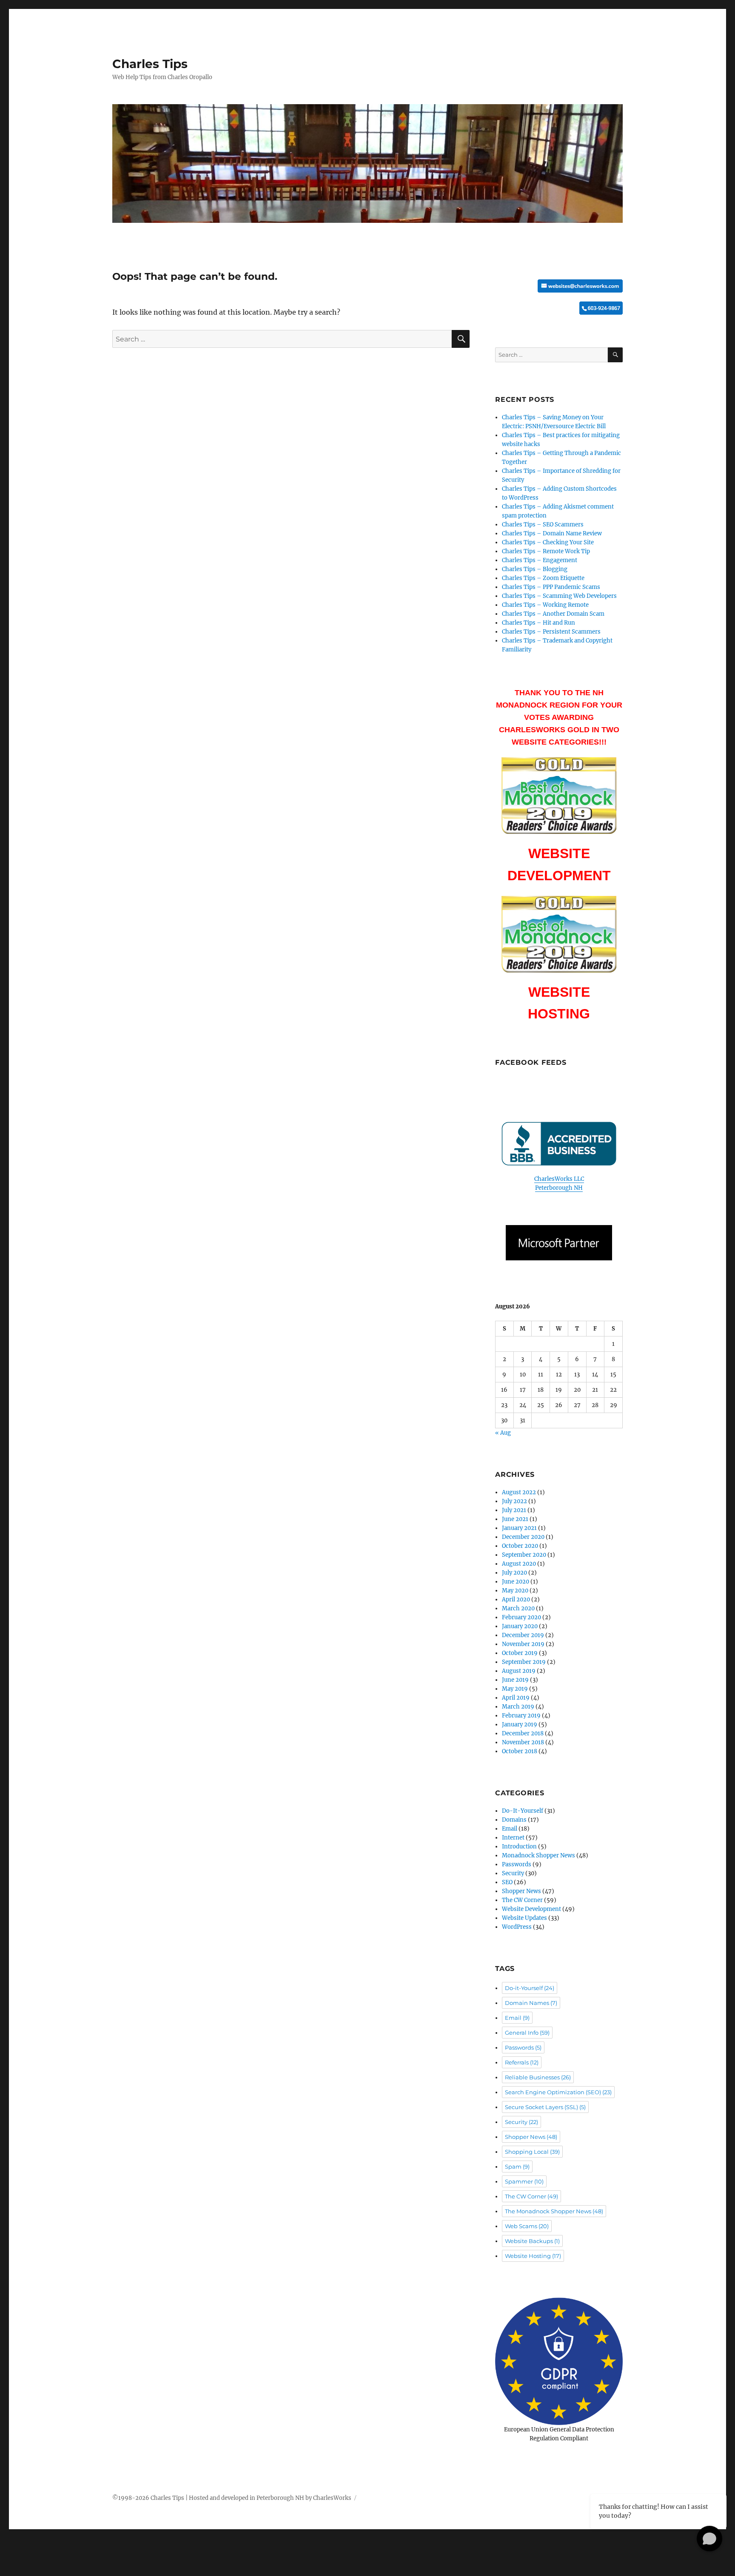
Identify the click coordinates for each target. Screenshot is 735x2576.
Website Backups (532, 2241)
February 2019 (521, 1716)
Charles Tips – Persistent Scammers (551, 632)
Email (510, 1829)
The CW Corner (522, 1900)
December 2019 (523, 1635)
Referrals (522, 2062)
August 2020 (519, 1564)
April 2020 (516, 1599)
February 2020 (521, 1617)
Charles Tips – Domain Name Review (552, 533)
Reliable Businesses (538, 2077)
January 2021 (519, 1528)
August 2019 (519, 1671)
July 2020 (514, 1573)
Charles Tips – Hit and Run (538, 623)
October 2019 (520, 1653)
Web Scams (527, 2226)
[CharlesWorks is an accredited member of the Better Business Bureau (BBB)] (559, 1144)
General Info (527, 2033)
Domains (514, 1820)
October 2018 (520, 1751)
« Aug (503, 1433)
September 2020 (524, 1555)
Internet (513, 1838)
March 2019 (518, 1707)
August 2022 (519, 1492)
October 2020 (520, 1546)
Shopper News (521, 1891)
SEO (507, 1882)
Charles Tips (150, 64)
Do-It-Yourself (523, 1811)
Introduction (519, 1847)
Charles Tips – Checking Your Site (548, 542)
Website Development (531, 1909)
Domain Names (531, 2003)
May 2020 (515, 1591)
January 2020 (520, 1626)
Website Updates (524, 1918)
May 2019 (515, 1689)
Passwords (517, 1864)
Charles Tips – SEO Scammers (543, 525)
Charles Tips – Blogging (535, 569)
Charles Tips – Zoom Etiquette (543, 578)
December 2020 (523, 1537)
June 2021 (515, 1519)
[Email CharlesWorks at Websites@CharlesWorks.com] (559, 286)
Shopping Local (532, 2152)
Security (513, 1873)
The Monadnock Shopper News (554, 2211)
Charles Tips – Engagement (540, 560)
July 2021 (514, 1510)
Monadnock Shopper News (538, 1855)
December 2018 (523, 1733)
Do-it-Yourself (530, 1988)
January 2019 (520, 1724)
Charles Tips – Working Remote (545, 605)
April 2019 (516, 1698)
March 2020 (518, 1608)
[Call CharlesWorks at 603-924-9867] (559, 308)
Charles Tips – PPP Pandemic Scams (551, 587)
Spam (517, 2167)
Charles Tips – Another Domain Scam (553, 614)
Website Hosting (533, 2256)
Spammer (524, 2181)
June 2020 (516, 1582)
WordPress (517, 1927)
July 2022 (514, 1501)
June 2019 (515, 1680)
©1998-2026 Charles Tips (148, 2498)
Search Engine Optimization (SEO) (558, 2092)
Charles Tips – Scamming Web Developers (559, 596)
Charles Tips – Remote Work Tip (546, 551)
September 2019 (524, 1662)
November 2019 (523, 1644)
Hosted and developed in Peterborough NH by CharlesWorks (270, 2498)
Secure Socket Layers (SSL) (545, 2107)
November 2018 (523, 1742)
